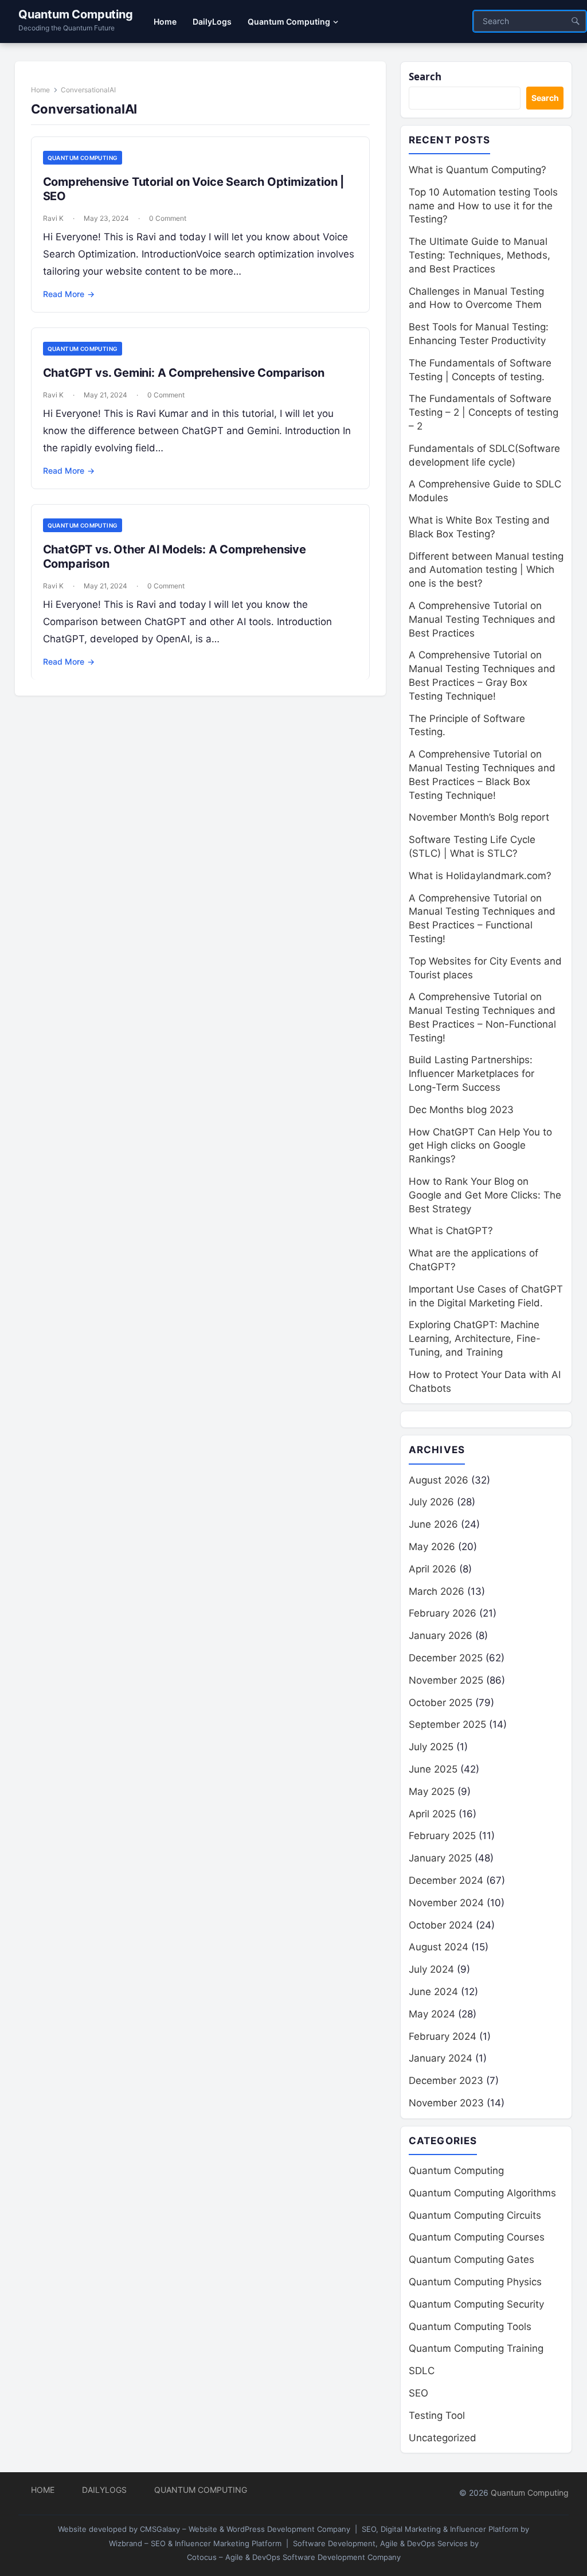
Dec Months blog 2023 (461, 1110)
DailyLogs (104, 2490)
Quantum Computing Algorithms (482, 2193)
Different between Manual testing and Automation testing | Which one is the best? (486, 570)
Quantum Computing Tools (470, 2327)
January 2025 (440, 1858)
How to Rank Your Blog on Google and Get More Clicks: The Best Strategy (485, 1195)
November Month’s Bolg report (479, 817)
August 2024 (439, 1947)
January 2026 (441, 1636)
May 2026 (432, 1547)
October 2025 (441, 1703)
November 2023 (446, 2103)
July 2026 (431, 1502)
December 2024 (446, 1880)
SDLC (422, 2371)
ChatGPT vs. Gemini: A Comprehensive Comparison (184, 373)
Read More (69, 294)
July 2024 (431, 1969)
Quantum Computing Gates (471, 2259)
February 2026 (443, 1613)
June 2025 (433, 1769)
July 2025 (431, 1747)
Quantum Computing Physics (475, 2282)
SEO (418, 2393)
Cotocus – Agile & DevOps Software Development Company (294, 2557)
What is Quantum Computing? (478, 170)
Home (40, 90)
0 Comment (168, 218)
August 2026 (439, 1480)
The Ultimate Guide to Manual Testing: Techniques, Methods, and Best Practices (480, 255)
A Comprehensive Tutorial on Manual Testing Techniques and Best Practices (482, 619)
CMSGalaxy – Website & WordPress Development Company (245, 2529)
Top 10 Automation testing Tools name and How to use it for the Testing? (483, 206)
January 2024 (441, 2058)
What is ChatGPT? (451, 1231)
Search (425, 77)
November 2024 (446, 1903)
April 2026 (433, 1569)
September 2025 (447, 1724)
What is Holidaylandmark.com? (480, 876)
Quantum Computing (76, 14)
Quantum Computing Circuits (475, 2215)
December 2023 (446, 2081)
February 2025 (442, 1836)
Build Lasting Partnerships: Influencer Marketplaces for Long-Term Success (471, 1074)
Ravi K (53, 218)
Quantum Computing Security (476, 2304)
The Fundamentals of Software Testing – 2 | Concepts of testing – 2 (484, 412)
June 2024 (433, 1992)
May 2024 (432, 2014)
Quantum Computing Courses (477, 2237)
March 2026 (437, 1591)
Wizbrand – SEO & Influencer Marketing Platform (195, 2543)
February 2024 (443, 2036)
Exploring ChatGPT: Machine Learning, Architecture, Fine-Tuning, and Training (475, 1338)
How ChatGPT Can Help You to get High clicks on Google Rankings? (480, 1146)
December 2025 (446, 1658)
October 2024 (441, 1925)
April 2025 (432, 1814)
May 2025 (432, 1792)
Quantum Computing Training (476, 2348)
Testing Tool (437, 2415)
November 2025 (446, 1680)
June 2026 (433, 1524)
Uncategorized (443, 2438)
